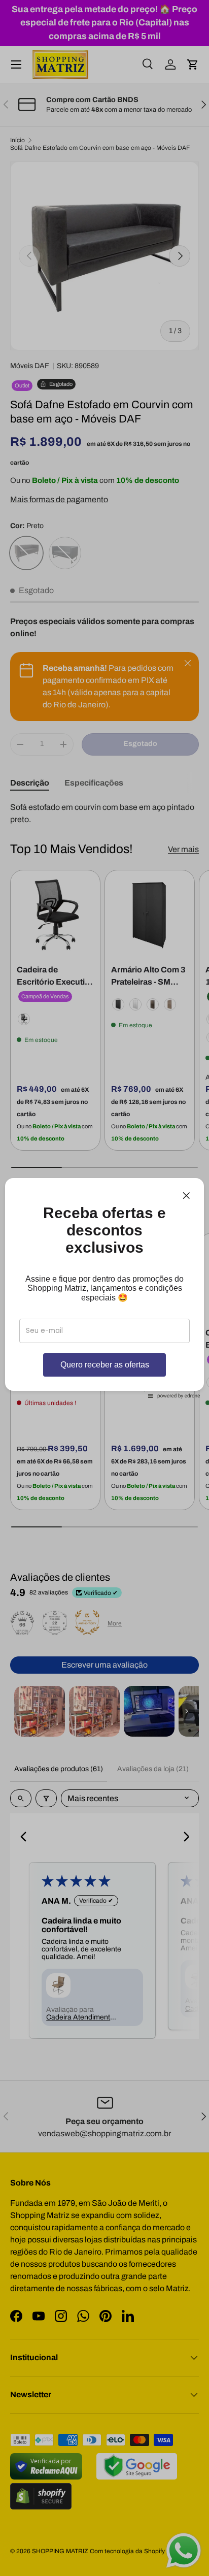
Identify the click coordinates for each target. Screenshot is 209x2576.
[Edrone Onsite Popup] (104, 1288)
